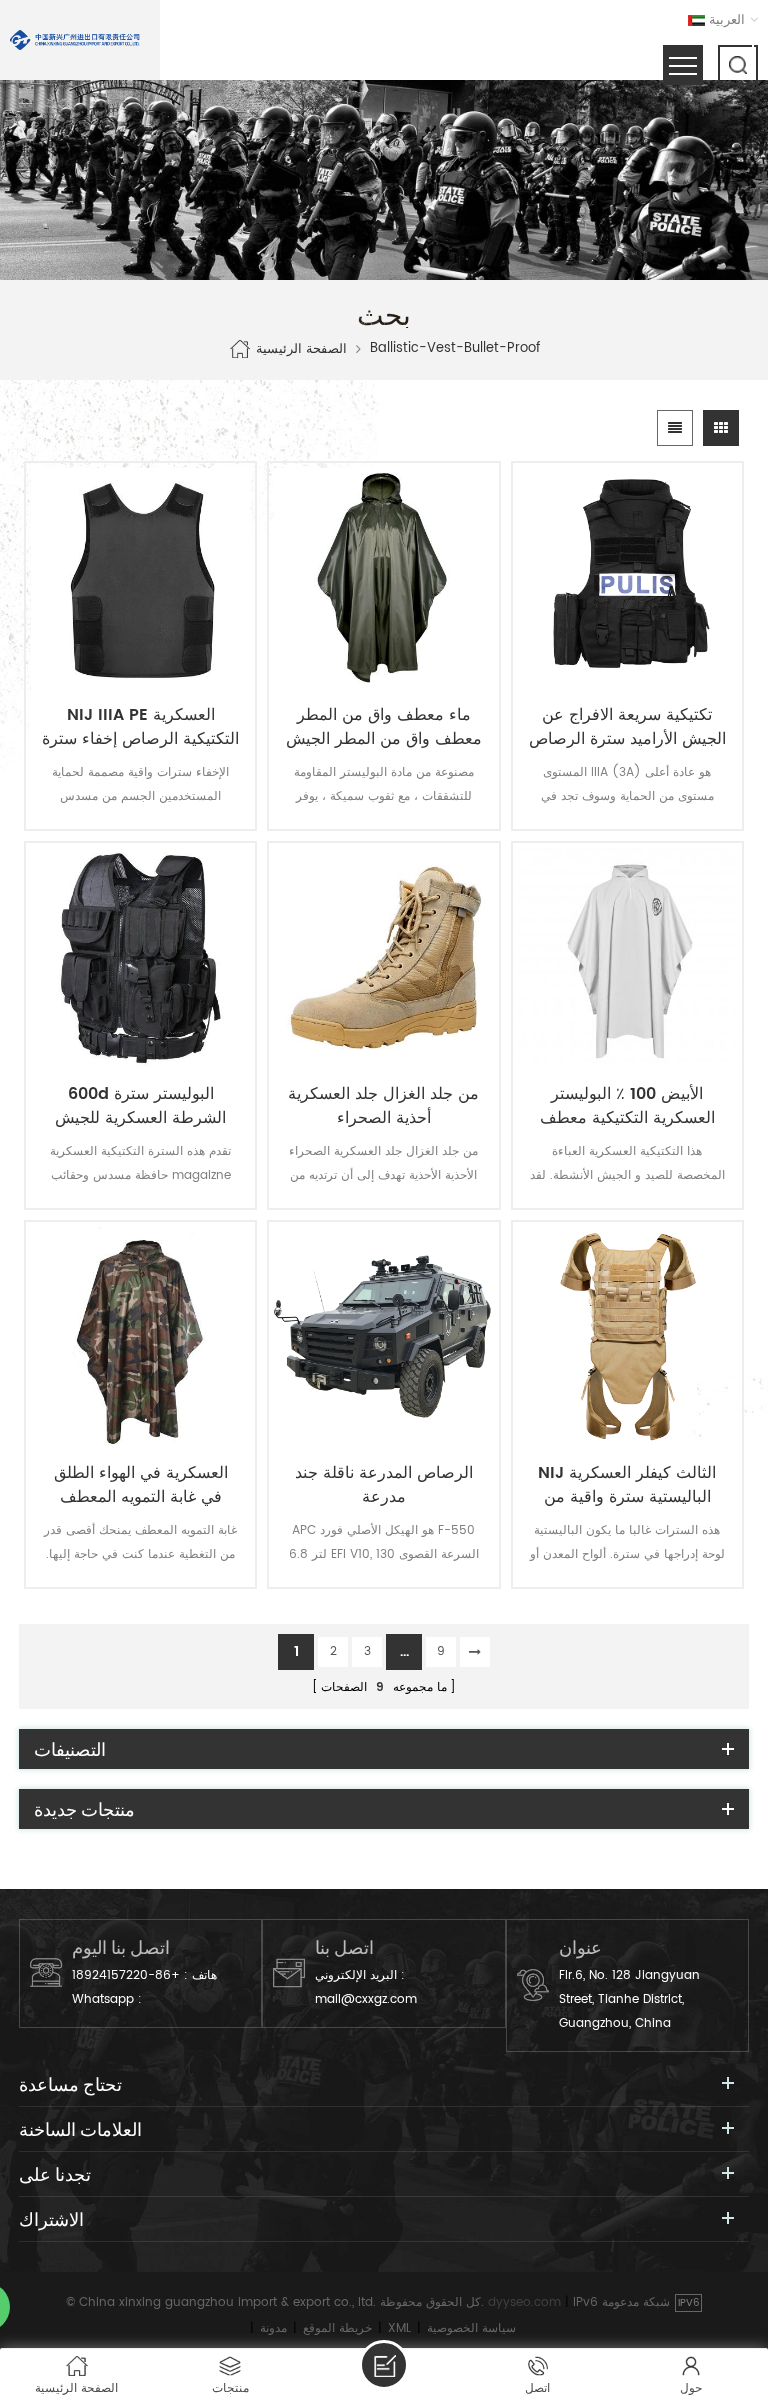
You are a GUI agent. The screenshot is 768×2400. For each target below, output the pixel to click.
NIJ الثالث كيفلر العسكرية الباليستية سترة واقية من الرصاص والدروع (627, 1485)
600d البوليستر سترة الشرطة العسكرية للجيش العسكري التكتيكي (140, 1106)
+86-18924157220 (126, 1975)
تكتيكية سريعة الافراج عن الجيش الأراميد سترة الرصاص (627, 727)
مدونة (273, 2328)
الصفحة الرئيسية (301, 349)
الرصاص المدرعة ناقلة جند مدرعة (384, 1485)
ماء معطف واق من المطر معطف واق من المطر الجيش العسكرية (384, 727)
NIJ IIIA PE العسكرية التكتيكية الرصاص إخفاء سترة (140, 727)
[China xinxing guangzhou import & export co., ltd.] (75, 40)
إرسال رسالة (384, 2365)
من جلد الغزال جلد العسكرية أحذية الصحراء (383, 1106)
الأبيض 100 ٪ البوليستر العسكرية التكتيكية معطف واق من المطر (627, 1106)
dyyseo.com (524, 2302)
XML (399, 2328)
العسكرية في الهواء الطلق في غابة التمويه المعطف (141, 1485)
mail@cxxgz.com (366, 1999)
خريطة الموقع (337, 2328)
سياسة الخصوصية (471, 2328)
